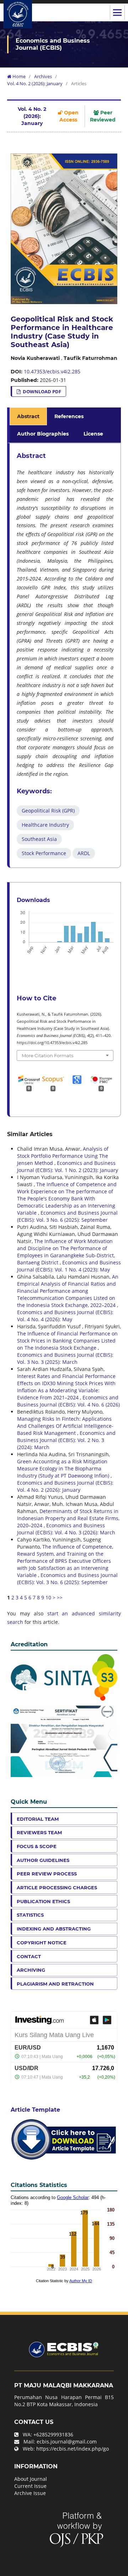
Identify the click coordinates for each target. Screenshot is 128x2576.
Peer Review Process (47, 1874)
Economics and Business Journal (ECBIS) (53, 44)
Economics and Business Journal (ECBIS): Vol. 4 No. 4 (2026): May (65, 1316)
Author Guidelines (43, 1860)
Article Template (35, 2110)
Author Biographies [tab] (43, 434)
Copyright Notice (42, 1943)
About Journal (31, 2479)
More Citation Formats (47, 1055)
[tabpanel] (65, 655)
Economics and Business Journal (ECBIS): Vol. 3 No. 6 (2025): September (67, 1216)
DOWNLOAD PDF (41, 391)
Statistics (30, 1915)
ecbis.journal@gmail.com (67, 2442)
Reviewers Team (39, 1832)
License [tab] (93, 434)
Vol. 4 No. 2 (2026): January (35, 83)
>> (60, 1597)
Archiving (31, 1970)
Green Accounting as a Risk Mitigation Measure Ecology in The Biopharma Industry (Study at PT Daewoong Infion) (64, 1468)
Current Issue (30, 2486)
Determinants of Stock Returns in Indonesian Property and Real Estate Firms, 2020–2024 (68, 1518)
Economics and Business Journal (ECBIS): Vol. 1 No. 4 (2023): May (69, 1266)
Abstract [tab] (28, 416)
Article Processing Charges (57, 1888)
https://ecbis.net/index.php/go (73, 2449)
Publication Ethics (43, 1901)
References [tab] (69, 416)
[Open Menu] (117, 12)
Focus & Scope (37, 1846)
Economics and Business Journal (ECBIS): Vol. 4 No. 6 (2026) (68, 1401)
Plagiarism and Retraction (55, 1984)
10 (48, 1597)
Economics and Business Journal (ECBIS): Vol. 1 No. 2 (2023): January (68, 1167)
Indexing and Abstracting (54, 1929)
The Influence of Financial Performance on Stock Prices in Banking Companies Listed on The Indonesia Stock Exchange (67, 1341)
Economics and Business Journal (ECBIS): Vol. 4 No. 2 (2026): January (65, 1486)
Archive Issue (30, 2493)
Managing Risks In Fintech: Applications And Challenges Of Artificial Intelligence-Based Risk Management (65, 1426)
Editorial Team (38, 1819)
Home (18, 76)
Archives (43, 76)
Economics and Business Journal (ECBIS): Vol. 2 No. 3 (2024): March (66, 1440)
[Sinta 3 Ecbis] (64, 1677)
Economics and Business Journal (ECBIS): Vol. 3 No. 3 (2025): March (65, 1358)
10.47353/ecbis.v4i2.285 (52, 371)
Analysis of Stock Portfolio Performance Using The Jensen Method (63, 1156)
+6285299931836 (53, 2434)
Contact (29, 1956)
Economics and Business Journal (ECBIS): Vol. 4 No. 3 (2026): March (66, 1529)
